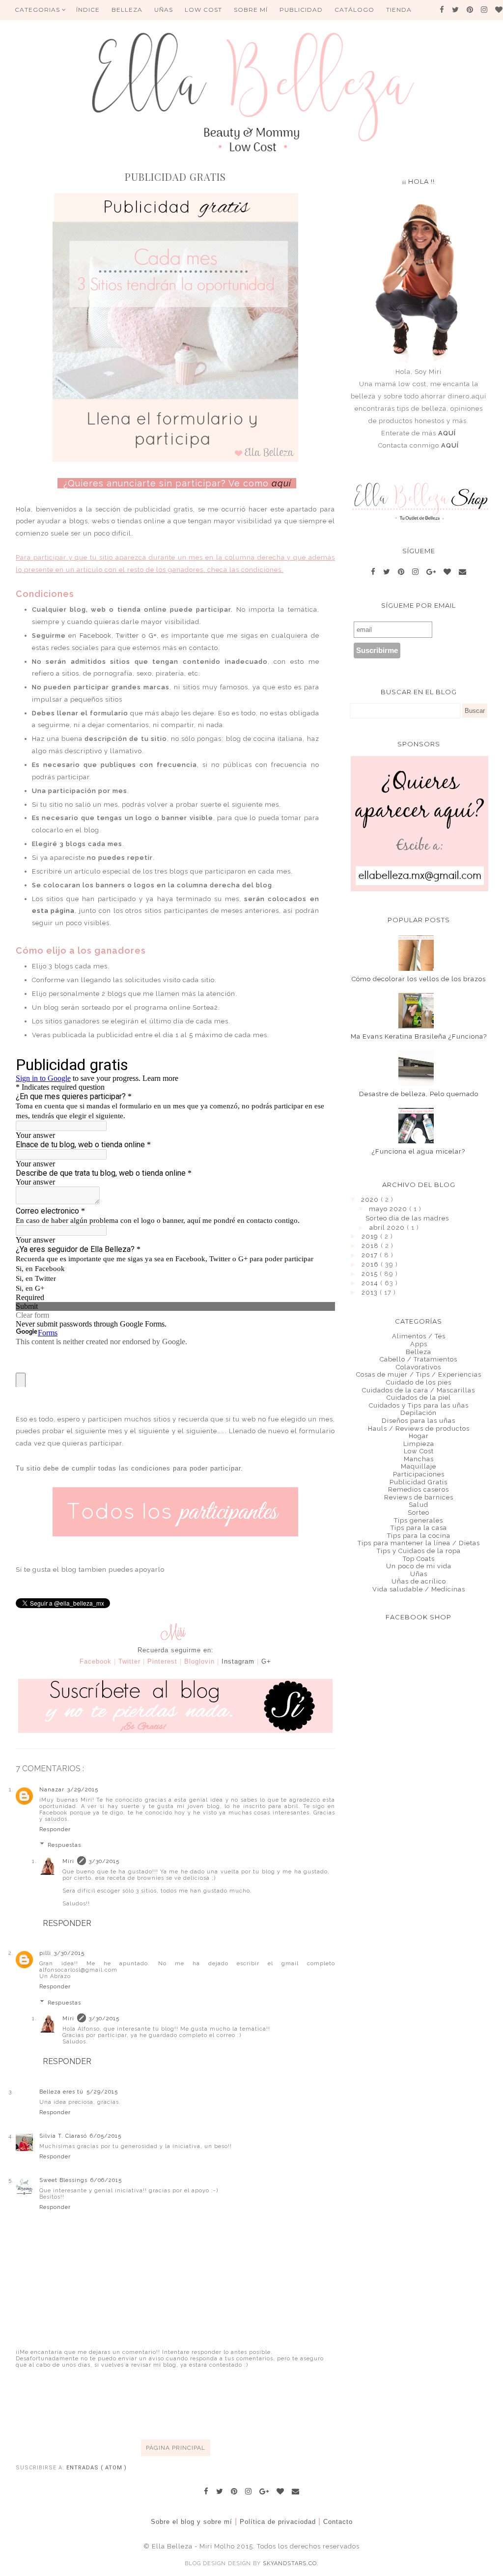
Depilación (419, 1413)
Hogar (419, 1436)
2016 (371, 1264)
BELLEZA (127, 10)
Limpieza (419, 1444)
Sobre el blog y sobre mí (192, 2522)
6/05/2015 (106, 2136)
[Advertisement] (195, 2403)
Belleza (419, 1352)
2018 (371, 1246)
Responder (55, 1829)
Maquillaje (419, 1466)
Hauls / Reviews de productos (419, 1429)
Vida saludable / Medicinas (419, 1589)
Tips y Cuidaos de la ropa (419, 1551)
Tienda (399, 10)
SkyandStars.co (290, 2563)
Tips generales (419, 1520)
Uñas (419, 1574)
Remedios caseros (419, 1489)
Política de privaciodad (278, 2522)
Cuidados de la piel (419, 1398)
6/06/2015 (106, 2180)
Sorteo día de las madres (407, 1218)
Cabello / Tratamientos (419, 1359)
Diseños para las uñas (419, 1421)
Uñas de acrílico (419, 1581)
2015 (371, 1274)
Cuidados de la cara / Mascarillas (419, 1390)
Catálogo (354, 10)
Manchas (419, 1459)
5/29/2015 (102, 2092)
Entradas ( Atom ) (97, 2468)
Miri (68, 1861)
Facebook (96, 636)
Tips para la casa (419, 1528)
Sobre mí (251, 10)
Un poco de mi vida (419, 1566)
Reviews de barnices (419, 1497)
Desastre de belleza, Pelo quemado (419, 1094)
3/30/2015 (104, 1861)
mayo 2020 (389, 1209)
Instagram (238, 1661)
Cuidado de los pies (419, 1382)
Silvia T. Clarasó (63, 2136)
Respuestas (64, 1845)
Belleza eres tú (61, 2092)
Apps (419, 1344)
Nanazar (52, 1790)
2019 (371, 1236)
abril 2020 (388, 1228)
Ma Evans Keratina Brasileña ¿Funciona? (419, 1036)
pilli (45, 1953)
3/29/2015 (83, 1790)
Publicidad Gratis (419, 1482)
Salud (419, 1505)
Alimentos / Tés (419, 1336)
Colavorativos (419, 1367)
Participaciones (419, 1474)
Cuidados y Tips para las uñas (419, 1405)
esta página (54, 911)
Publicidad (301, 10)
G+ (153, 636)
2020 (371, 1200)
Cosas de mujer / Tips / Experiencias (419, 1374)
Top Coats (419, 1559)
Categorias (38, 10)
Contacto (338, 2522)
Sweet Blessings (63, 2180)
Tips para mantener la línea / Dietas (419, 1543)
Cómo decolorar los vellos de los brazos (419, 979)
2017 (371, 1255)
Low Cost (203, 10)
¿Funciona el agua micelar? (419, 1151)
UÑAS (164, 10)
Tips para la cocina (419, 1536)
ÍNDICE (88, 10)
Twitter (127, 636)
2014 (371, 1283)
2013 (371, 1292)
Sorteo (419, 1513)
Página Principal (176, 2448)
